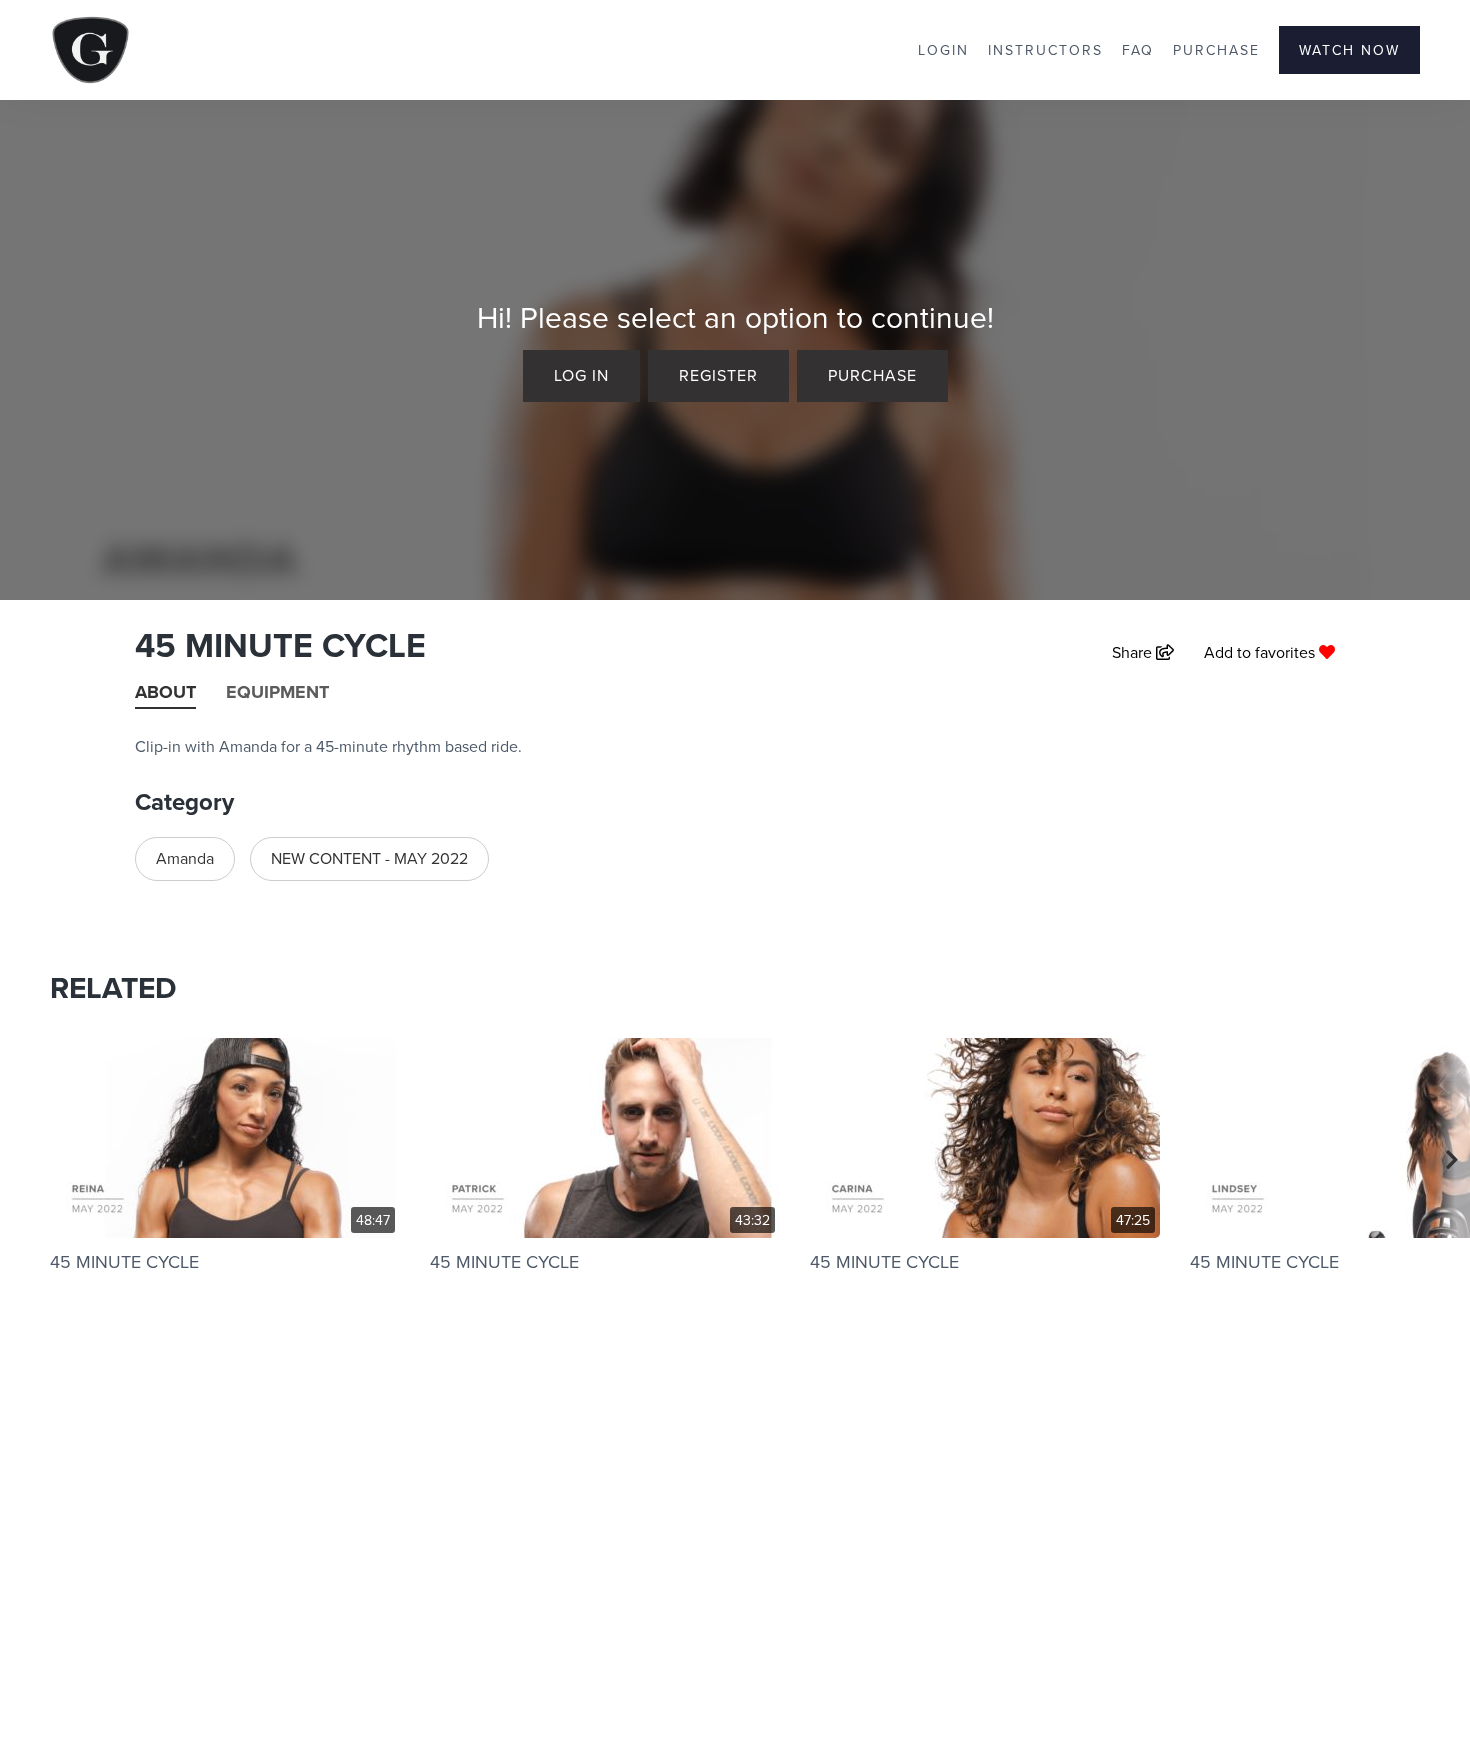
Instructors (1045, 50)
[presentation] (1452, 1160)
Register (718, 375)
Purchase (1216, 50)
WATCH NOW (1349, 50)
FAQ (1138, 50)
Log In (581, 375)
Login (943, 50)
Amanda (185, 858)
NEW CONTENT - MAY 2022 (369, 858)
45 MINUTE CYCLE (124, 1261)
